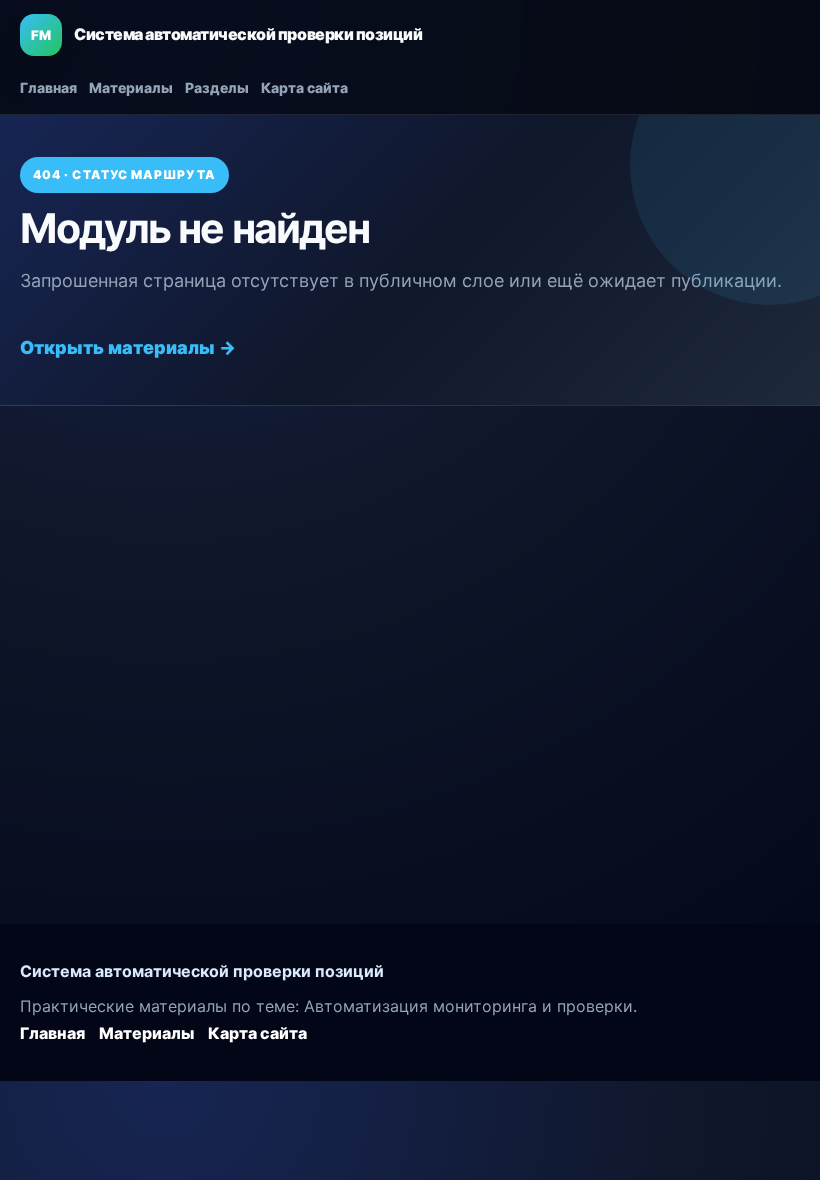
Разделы (217, 87)
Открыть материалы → (128, 347)
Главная (48, 87)
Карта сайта (304, 87)
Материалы (131, 87)
